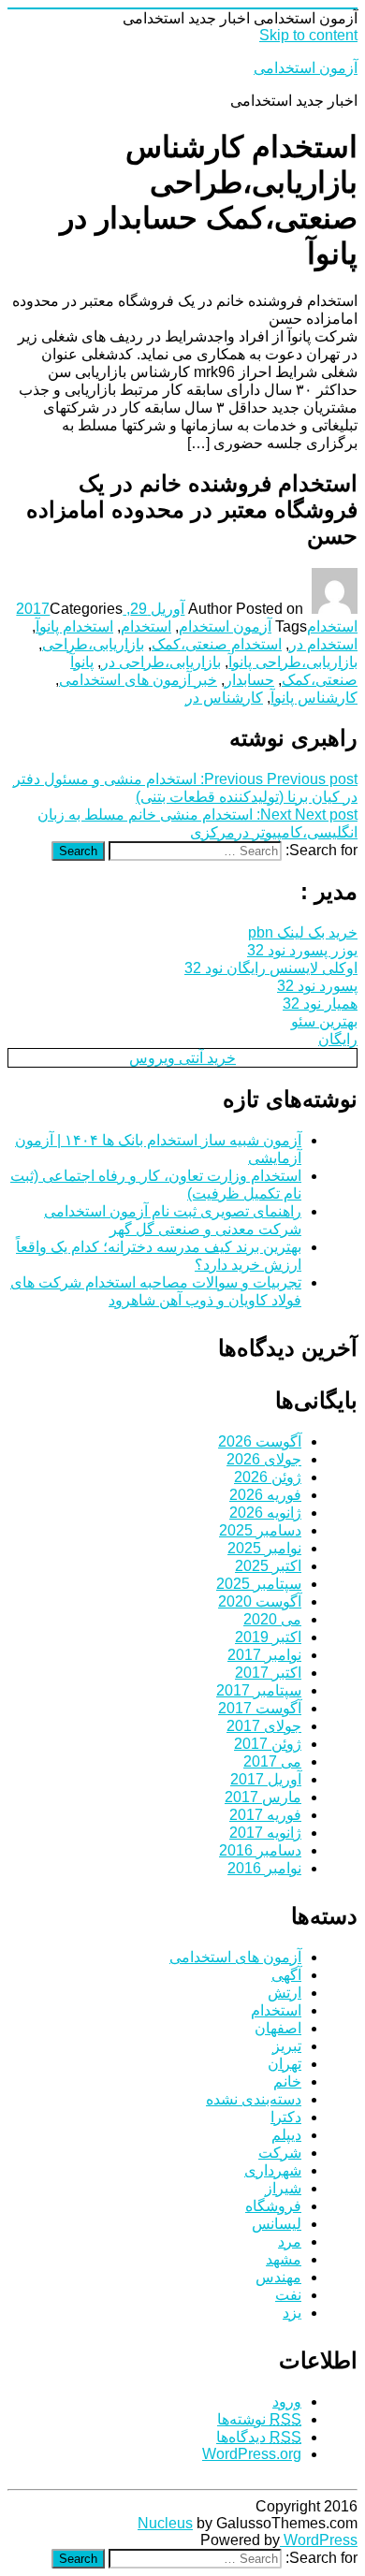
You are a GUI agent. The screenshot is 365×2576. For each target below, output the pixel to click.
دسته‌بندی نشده (254, 2099)
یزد (292, 2313)
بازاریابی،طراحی (93, 644)
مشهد (284, 2259)
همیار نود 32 (320, 1004)
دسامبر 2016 (260, 1850)
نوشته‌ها (259, 2419)
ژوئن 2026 (268, 1477)
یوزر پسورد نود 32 (302, 950)
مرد (290, 2241)
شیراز (283, 2188)
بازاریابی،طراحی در (161, 662)
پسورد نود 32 (317, 986)
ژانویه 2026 (265, 1513)
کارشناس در (224, 698)
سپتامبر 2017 (259, 1690)
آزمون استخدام (225, 626)
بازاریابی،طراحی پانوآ (293, 662)
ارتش (285, 1993)
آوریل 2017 (266, 1779)
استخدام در (323, 644)
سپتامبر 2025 (259, 1584)
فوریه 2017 (265, 1815)
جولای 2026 (264, 1459)
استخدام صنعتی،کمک (217, 644)
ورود (287, 2401)
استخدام (332, 626)
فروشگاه (273, 2206)
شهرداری (273, 2170)
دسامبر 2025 (260, 1530)
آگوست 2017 (260, 1708)
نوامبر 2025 (264, 1548)
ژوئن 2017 (268, 1744)
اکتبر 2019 (268, 1637)
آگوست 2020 (260, 1601)
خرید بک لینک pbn (303, 932)
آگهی (286, 1975)
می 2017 (272, 1761)
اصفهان (278, 2028)
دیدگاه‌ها (259, 2437)
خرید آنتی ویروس (182, 1058)
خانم (287, 2081)
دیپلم (286, 2135)
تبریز (287, 2046)
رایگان (338, 1039)
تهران (285, 2064)
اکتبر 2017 (268, 1673)
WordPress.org (252, 2454)
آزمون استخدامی (306, 68)
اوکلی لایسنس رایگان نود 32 (271, 968)
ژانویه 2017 (265, 1833)
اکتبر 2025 (268, 1566)
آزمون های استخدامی (235, 1957)
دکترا (286, 2117)
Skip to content (308, 35)
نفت (288, 2295)
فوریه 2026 (265, 1495)
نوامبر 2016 (264, 1868)
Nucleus (165, 2523)
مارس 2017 (263, 1797)
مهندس (278, 2277)
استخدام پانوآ (74, 626)
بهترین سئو (324, 1021)
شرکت (280, 2153)
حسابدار (249, 680)
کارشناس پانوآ (314, 698)
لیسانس (277, 2224)
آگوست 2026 (260, 1441)
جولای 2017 (264, 1726)
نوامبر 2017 (264, 1655)
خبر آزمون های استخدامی (138, 680)
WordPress (319, 2540)
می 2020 (272, 1619)
